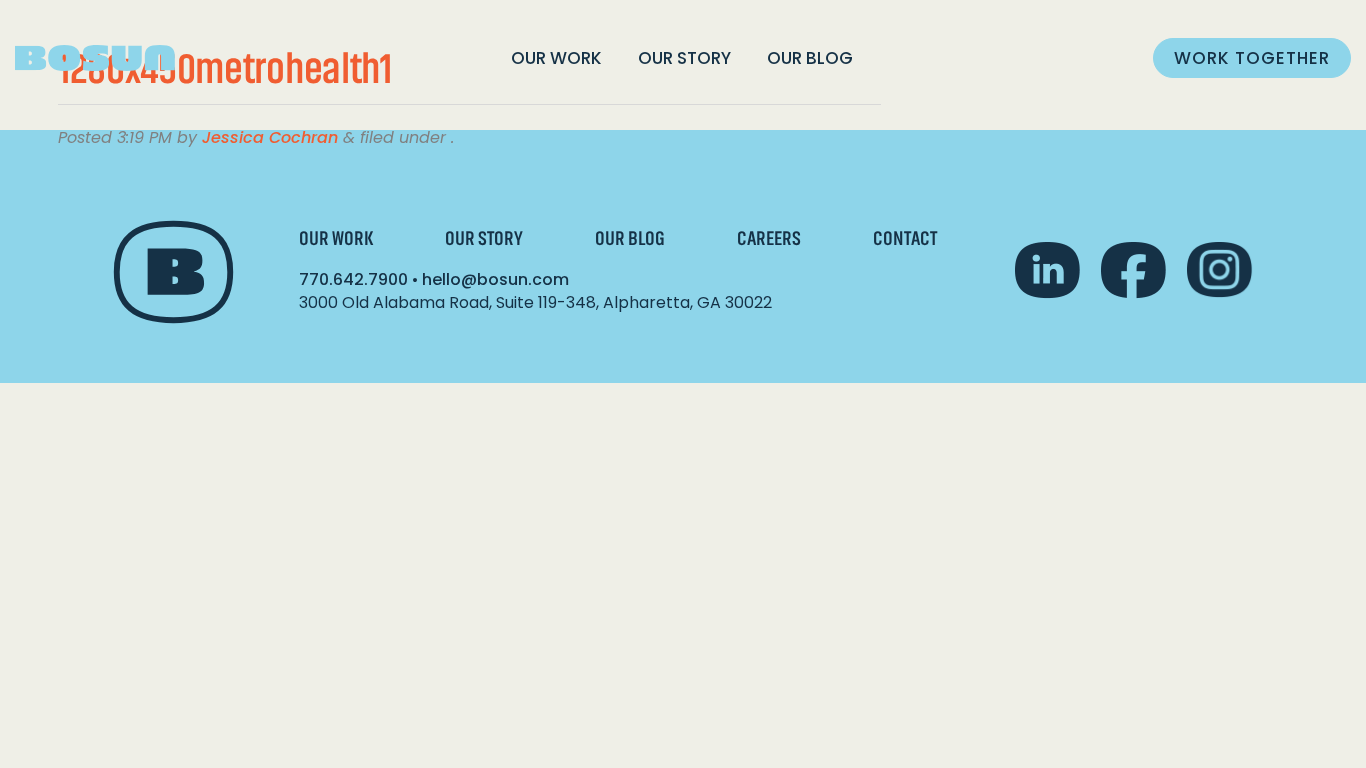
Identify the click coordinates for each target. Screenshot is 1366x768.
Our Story (684, 58)
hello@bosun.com (495, 279)
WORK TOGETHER (1252, 58)
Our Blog (810, 58)
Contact (905, 238)
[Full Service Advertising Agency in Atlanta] (95, 58)
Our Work (556, 58)
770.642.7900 (353, 279)
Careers (769, 238)
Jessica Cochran (270, 137)
